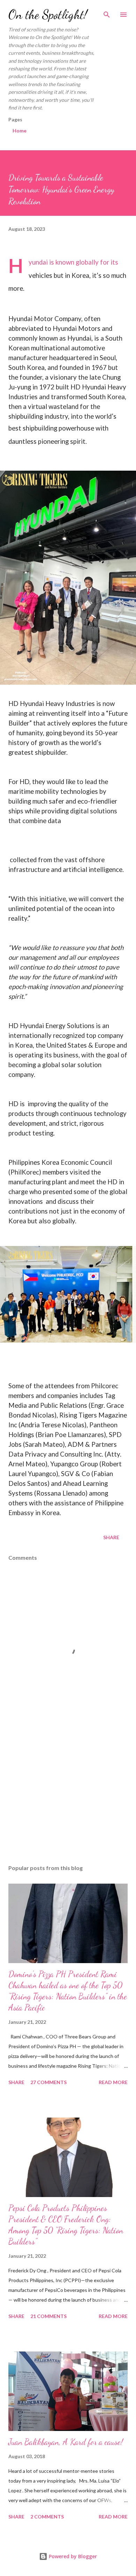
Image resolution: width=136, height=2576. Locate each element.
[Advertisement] (68, 1793)
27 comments (48, 2082)
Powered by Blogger (72, 2556)
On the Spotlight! (48, 14)
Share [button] (111, 1537)
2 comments (47, 2517)
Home (20, 131)
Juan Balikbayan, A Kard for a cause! (66, 2442)
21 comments (48, 2316)
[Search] (107, 13)
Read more (113, 2082)
